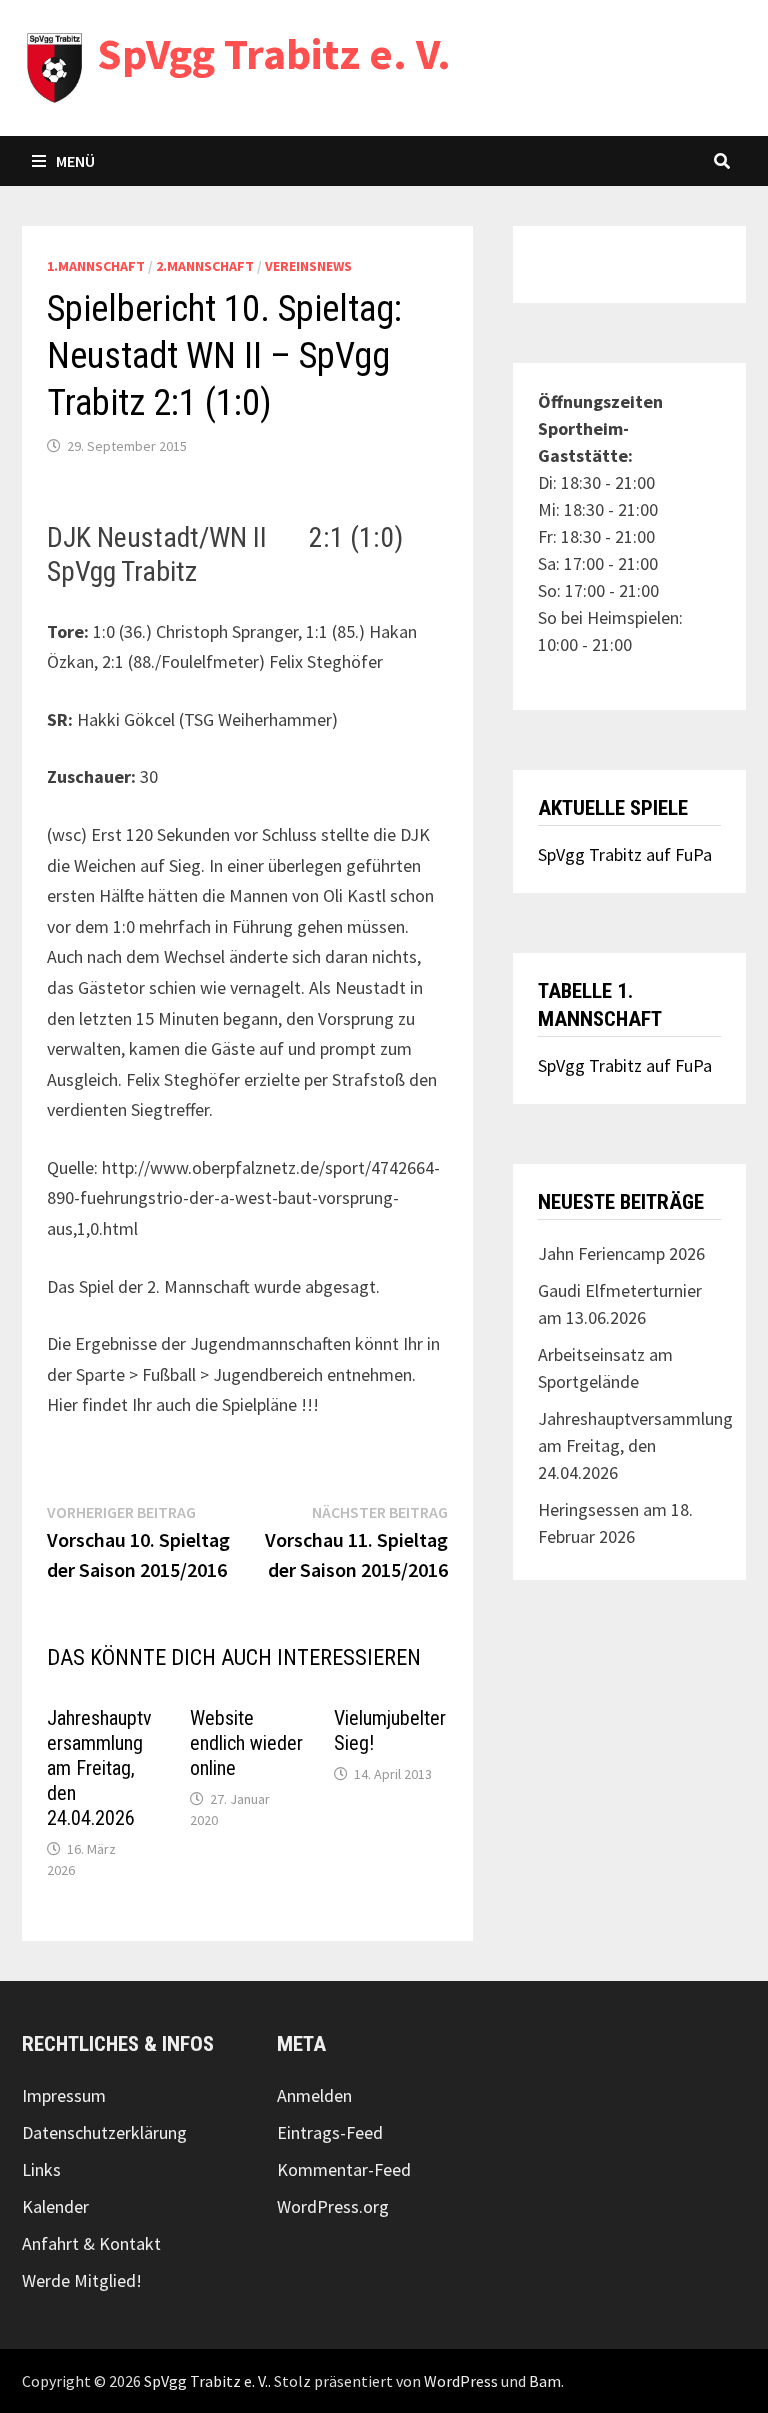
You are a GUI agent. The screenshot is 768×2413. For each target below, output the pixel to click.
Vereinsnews (308, 266)
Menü (75, 161)
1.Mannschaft (96, 266)
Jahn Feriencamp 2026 (621, 1253)
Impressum (64, 2095)
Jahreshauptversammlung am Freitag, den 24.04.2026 (99, 1768)
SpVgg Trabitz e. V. (274, 53)
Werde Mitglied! (82, 2280)
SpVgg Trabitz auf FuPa (625, 854)
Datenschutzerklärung (104, 2132)
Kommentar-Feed (344, 2169)
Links (41, 2169)
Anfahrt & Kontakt (91, 2243)
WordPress (461, 2381)
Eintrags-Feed (330, 2132)
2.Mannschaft (205, 266)
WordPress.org (333, 2206)
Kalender (55, 2206)
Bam (545, 2381)
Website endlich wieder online (246, 1743)
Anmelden (314, 2095)
